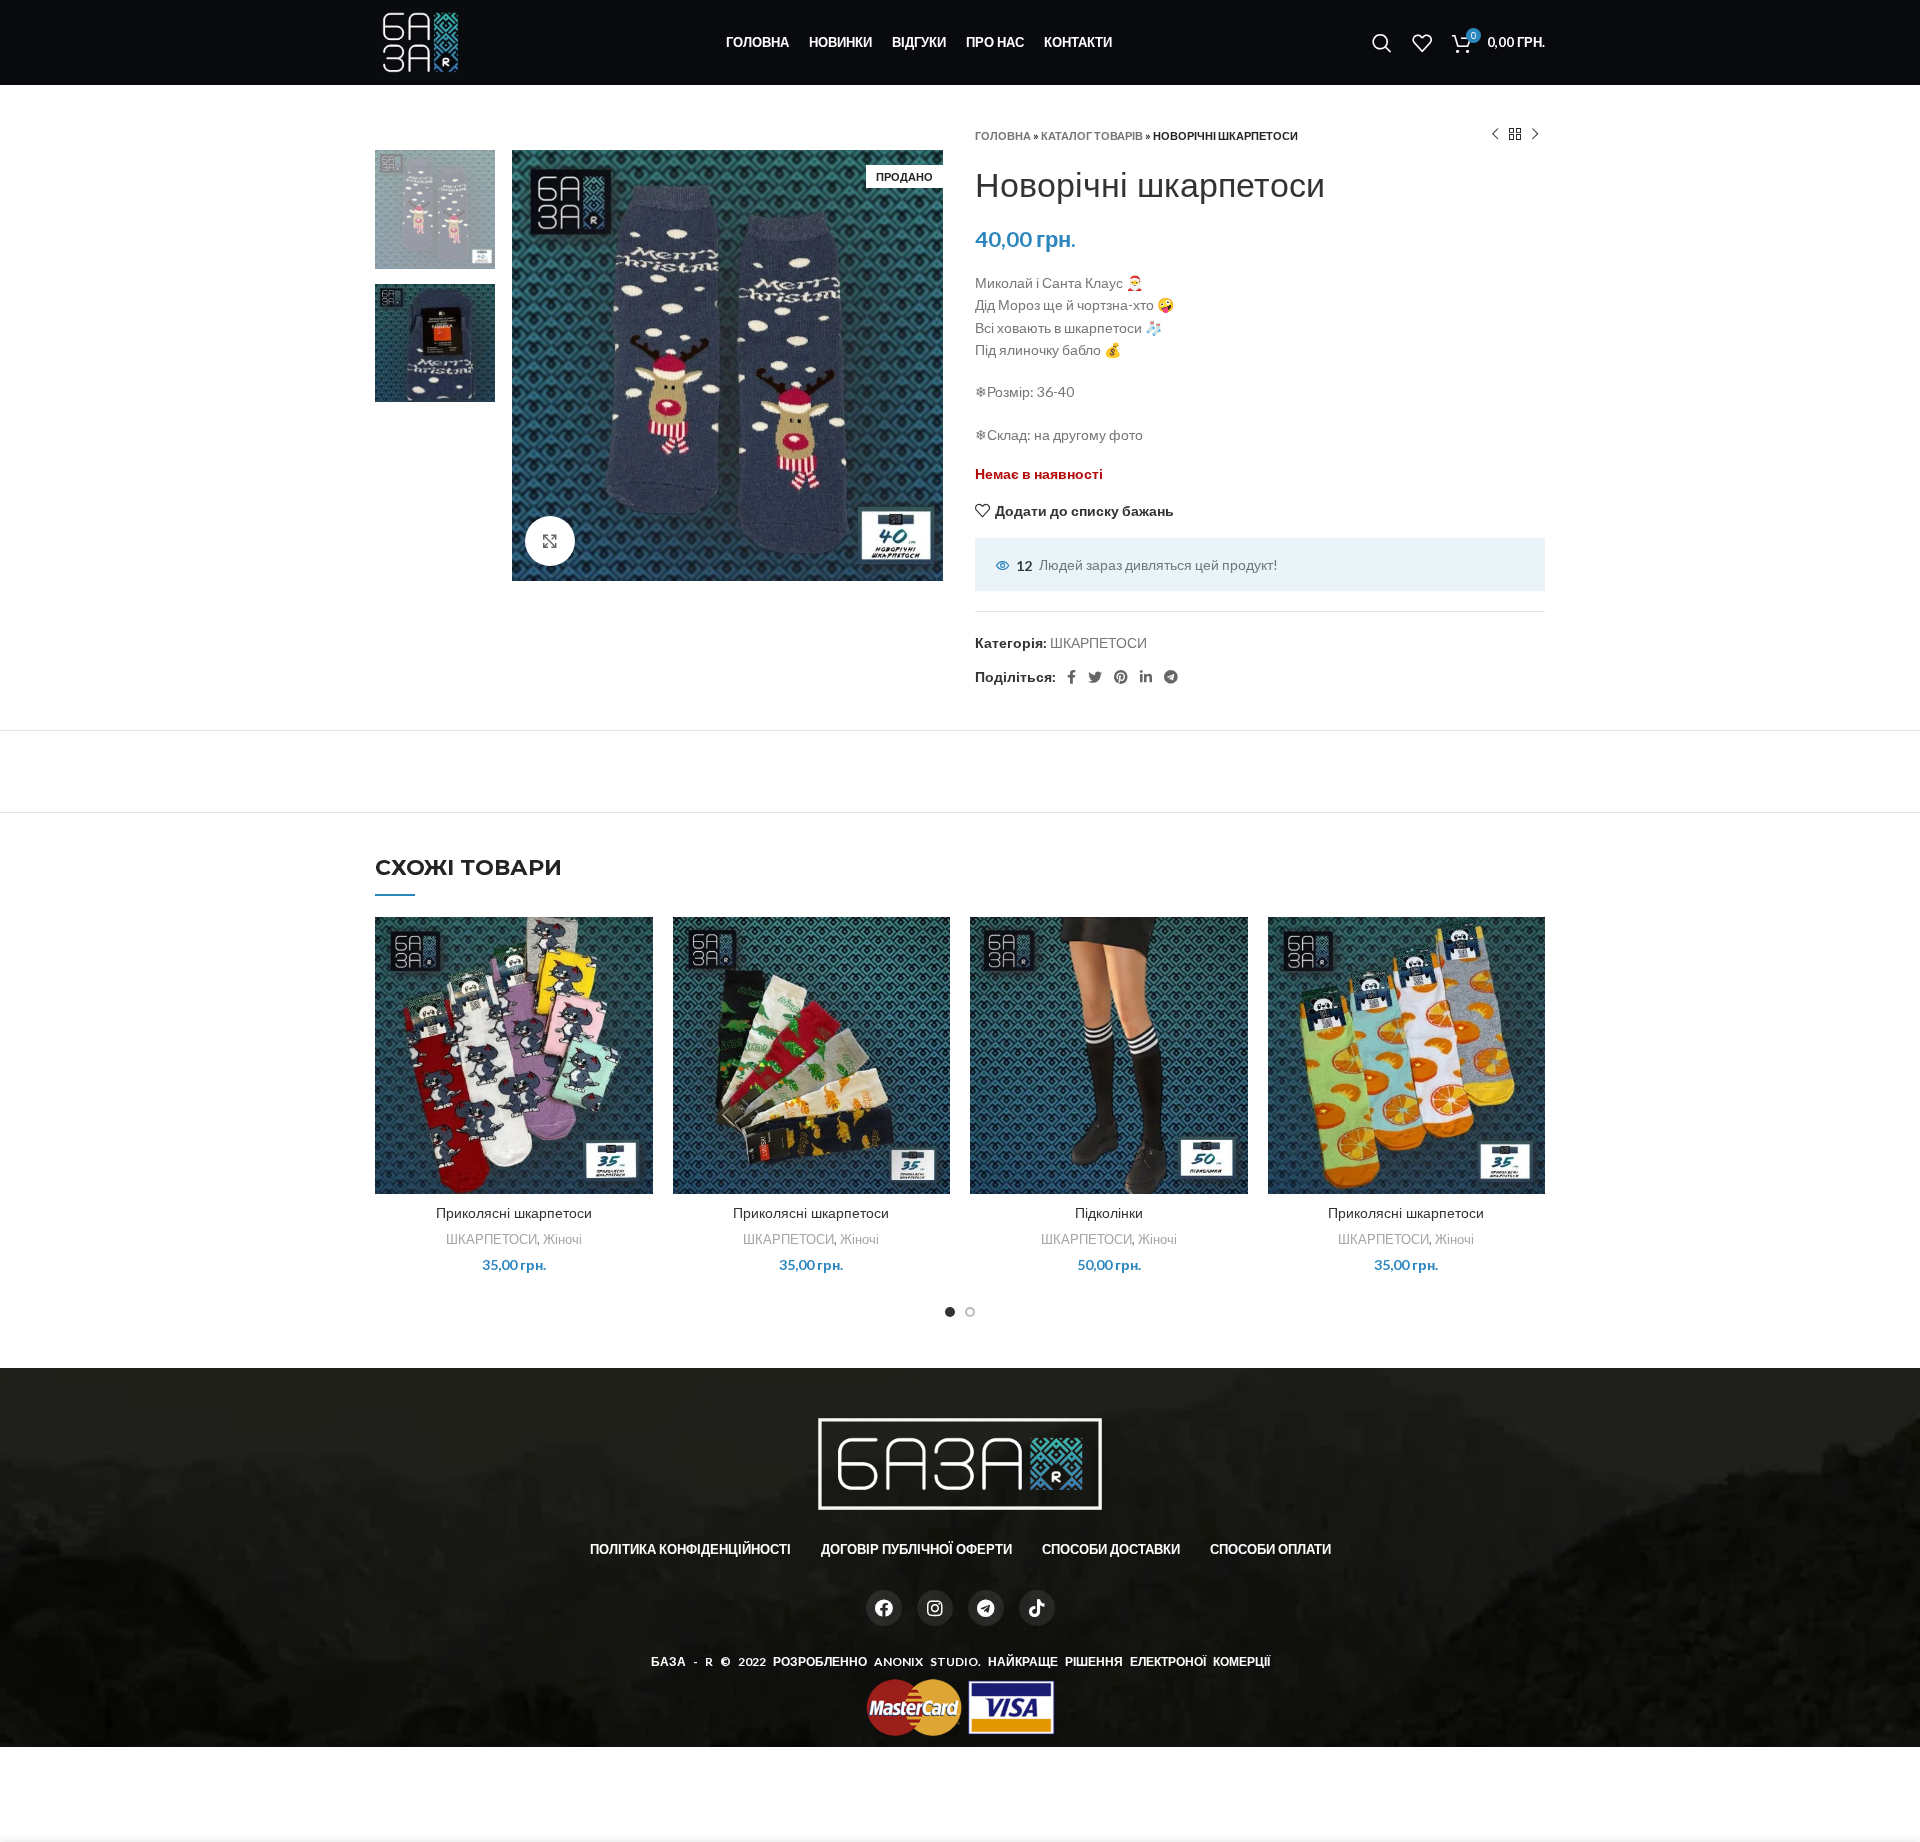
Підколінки (1109, 1213)
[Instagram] (935, 1608)
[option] (435, 209)
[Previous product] (1495, 135)
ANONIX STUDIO (926, 1661)
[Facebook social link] (1071, 677)
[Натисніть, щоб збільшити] (550, 541)
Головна (1003, 135)
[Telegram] (986, 1608)
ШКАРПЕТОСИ (1098, 642)
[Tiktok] (1037, 1608)
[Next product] (1535, 135)
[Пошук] (1382, 43)
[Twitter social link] (1095, 677)
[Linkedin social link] (1146, 677)
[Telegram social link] (1171, 677)
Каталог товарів (1092, 135)
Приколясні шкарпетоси (514, 1213)
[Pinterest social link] (1121, 677)
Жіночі (562, 1239)
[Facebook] (884, 1608)
